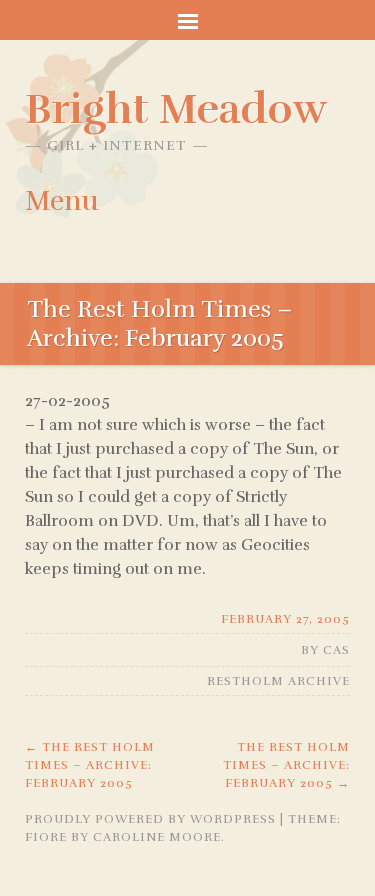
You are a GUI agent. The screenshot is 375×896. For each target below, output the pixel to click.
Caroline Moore (157, 837)
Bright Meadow (176, 109)
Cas (336, 650)
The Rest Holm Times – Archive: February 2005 (90, 765)
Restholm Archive (278, 681)
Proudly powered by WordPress (150, 819)
